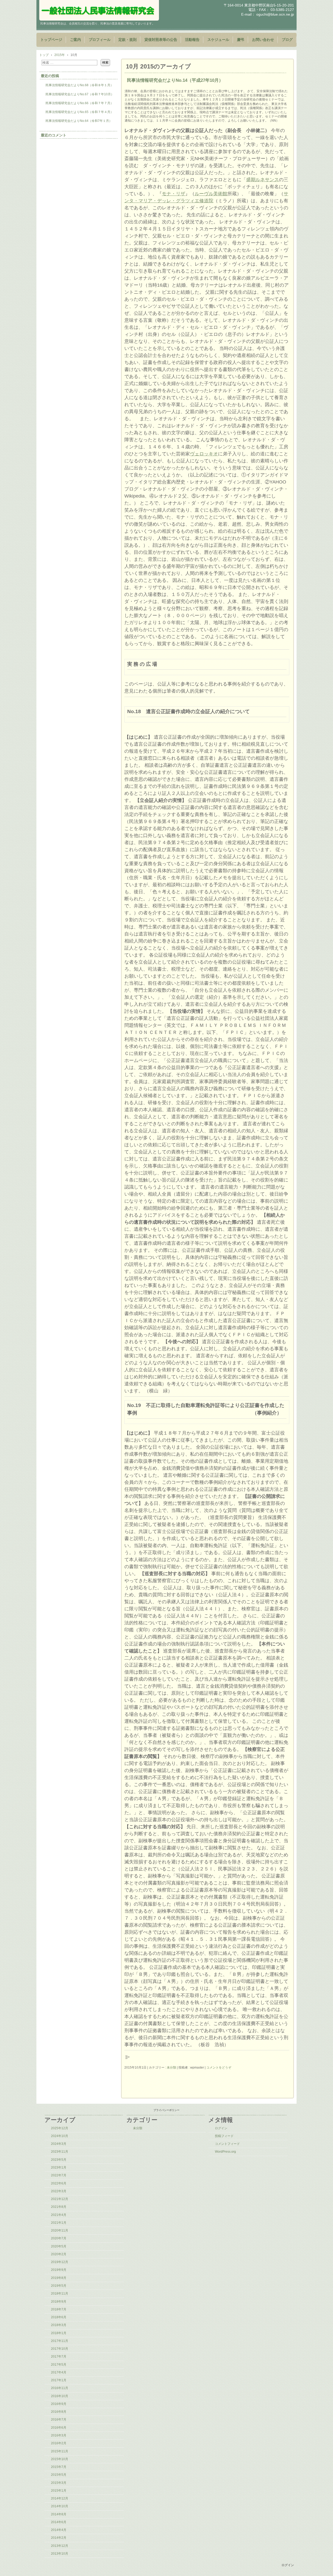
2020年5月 (59, 2246)
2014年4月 (59, 2530)
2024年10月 (60, 2136)
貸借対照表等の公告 (161, 40)
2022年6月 (59, 2183)
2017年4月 (59, 2372)
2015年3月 (59, 2483)
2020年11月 (60, 2231)
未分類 (171, 2068)
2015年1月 (59, 2491)
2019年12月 (60, 2262)
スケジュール (218, 40)
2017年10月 (60, 2349)
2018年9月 (59, 2302)
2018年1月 (59, 2333)
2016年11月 (60, 2388)
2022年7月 (59, 2175)
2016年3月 (59, 2435)
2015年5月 (59, 2475)
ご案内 (75, 40)
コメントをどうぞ (219, 2068)
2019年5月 (59, 2286)
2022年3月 (59, 2191)
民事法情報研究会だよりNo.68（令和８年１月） (79, 85)
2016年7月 (59, 2420)
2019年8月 (59, 2278)
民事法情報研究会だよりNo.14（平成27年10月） (175, 80)
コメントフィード (227, 2144)
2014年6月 (59, 2522)
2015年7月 (59, 2467)
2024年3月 (59, 2144)
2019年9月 (59, 2270)
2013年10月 (60, 2554)
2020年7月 (59, 2238)
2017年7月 (59, 2357)
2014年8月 (59, 2514)
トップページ (51, 40)
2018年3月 (59, 2325)
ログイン (221, 2128)
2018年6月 (59, 2317)
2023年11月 (60, 2152)
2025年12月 (60, 2128)
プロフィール (100, 40)
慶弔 (241, 40)
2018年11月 (60, 2294)
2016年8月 (59, 2412)
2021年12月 (60, 2199)
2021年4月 (59, 2215)
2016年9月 (59, 2404)
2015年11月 (60, 2451)
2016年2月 (59, 2443)
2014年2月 (59, 2538)
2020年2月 (59, 2254)
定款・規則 (127, 40)
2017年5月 (59, 2365)
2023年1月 (59, 2167)
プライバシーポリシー (166, 2110)
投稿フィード (224, 2136)
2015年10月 (60, 2459)
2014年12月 (60, 2498)
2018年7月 (59, 2309)
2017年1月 (59, 2380)
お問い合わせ (263, 40)
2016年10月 (60, 2396)
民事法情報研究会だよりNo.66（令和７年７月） (79, 103)
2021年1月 (59, 2223)
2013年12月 (60, 2546)
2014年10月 (60, 2506)
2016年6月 (59, 2428)
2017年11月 (60, 2341)
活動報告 (192, 40)
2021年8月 (59, 2207)
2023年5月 (59, 2160)
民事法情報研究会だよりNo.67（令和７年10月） (80, 94)
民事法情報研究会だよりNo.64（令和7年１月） (79, 121)
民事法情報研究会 (99, 10)
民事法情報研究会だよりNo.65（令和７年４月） (79, 112)
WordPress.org (225, 2152)
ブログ (287, 40)
